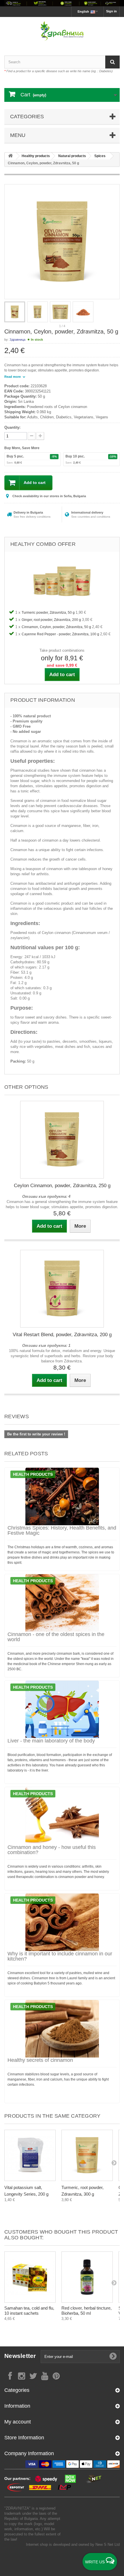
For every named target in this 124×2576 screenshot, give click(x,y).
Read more (13, 377)
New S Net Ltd (108, 2544)
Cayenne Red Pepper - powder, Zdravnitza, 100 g (61, 634)
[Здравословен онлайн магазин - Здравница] (62, 31)
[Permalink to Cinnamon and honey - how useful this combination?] (62, 1816)
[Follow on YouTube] (45, 2376)
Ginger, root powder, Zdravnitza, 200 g (52, 620)
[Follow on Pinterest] (56, 2376)
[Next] (114, 2163)
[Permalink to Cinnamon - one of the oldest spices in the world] (62, 1603)
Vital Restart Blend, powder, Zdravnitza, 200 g (62, 1335)
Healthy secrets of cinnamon (40, 2060)
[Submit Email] (113, 2356)
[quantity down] (40, 436)
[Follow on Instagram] (22, 2376)
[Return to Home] (10, 156)
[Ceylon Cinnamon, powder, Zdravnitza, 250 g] (62, 1140)
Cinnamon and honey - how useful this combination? (52, 1850)
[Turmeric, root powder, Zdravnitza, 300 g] (87, 2155)
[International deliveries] (62, 3)
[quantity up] (32, 436)
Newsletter (20, 2356)
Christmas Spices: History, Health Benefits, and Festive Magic (62, 1530)
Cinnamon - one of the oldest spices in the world (56, 1637)
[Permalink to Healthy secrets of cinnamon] (62, 2029)
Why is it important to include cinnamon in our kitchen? (60, 1956)
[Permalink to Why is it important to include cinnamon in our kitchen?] (62, 1922)
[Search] (112, 62)
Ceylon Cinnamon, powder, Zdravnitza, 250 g (62, 1186)
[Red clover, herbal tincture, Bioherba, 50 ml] (87, 2277)
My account (18, 2422)
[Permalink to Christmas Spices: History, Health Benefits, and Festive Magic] (62, 1496)
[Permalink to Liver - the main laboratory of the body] (62, 1709)
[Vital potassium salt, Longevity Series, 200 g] (30, 2155)
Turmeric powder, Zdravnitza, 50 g (49, 613)
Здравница (17, 340)
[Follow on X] (33, 2376)
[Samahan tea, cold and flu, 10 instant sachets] (30, 2277)
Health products (33, 1474)
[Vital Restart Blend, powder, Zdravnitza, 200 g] (62, 1289)
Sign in (111, 11)
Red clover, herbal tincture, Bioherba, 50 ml (87, 2311)
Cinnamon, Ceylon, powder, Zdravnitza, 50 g (57, 627)
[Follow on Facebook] (10, 2376)
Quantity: (12, 427)
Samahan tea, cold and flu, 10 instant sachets (29, 2311)
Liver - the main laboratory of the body (51, 1741)
